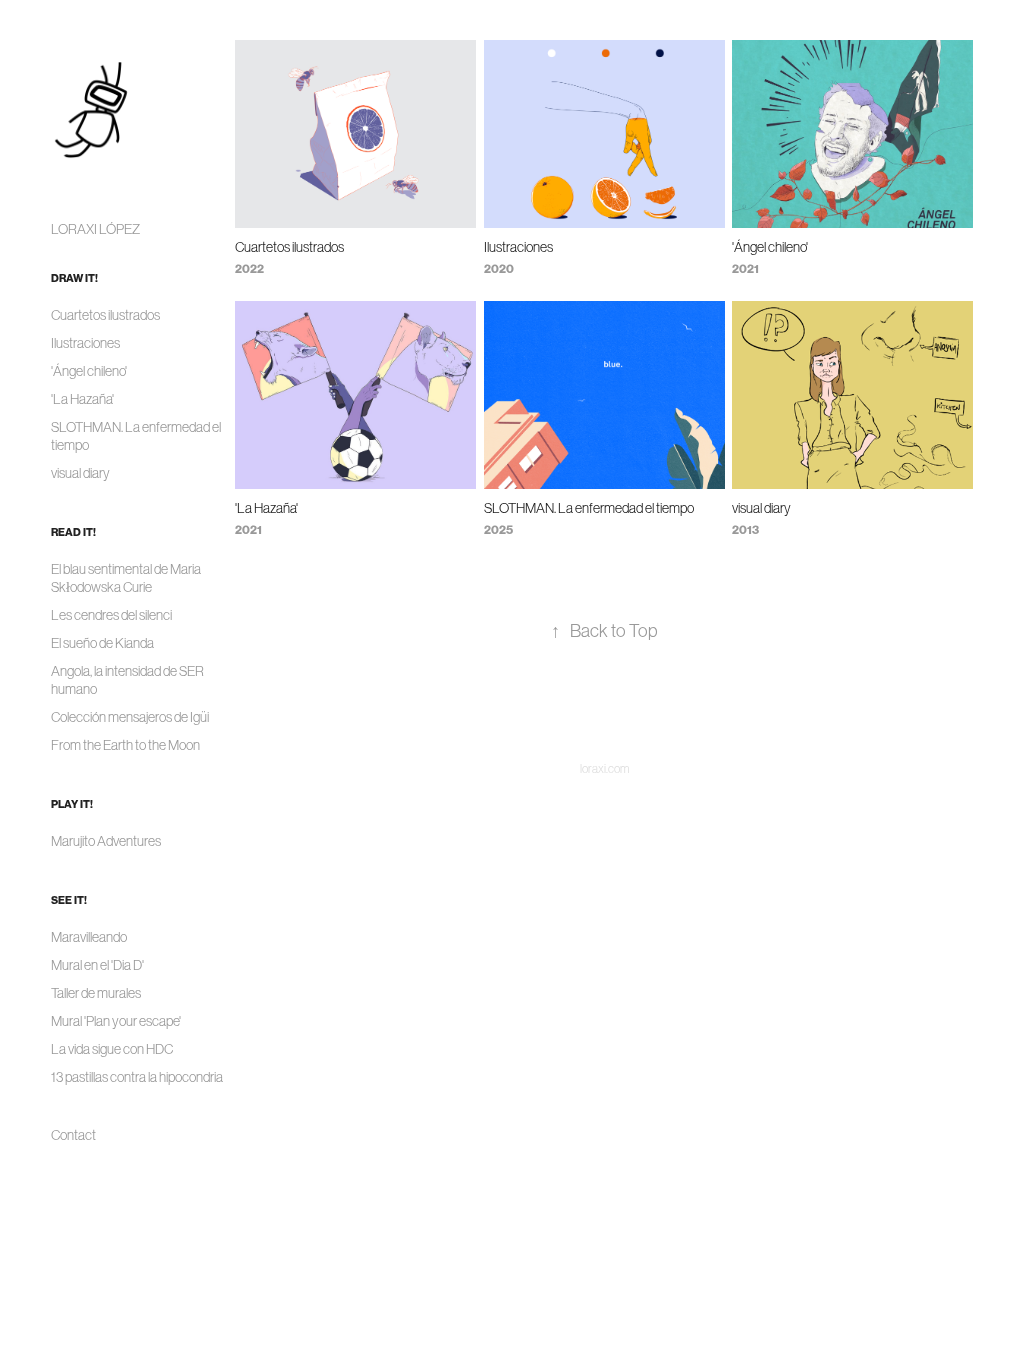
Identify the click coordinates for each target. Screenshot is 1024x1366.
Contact (73, 1135)
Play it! (72, 804)
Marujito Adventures (106, 841)
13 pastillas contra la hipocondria (137, 1077)
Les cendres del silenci (111, 615)
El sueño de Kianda (102, 643)
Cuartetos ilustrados (105, 315)
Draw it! (74, 278)
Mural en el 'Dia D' (97, 965)
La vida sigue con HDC (112, 1049)
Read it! (73, 532)
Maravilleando (89, 937)
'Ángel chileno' (89, 371)
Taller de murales (96, 993)
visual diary (80, 473)
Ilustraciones (85, 343)
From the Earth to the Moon (125, 745)
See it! (69, 900)
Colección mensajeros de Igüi (130, 717)
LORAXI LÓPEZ (95, 229)
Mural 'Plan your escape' (116, 1021)
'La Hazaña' (82, 399)
